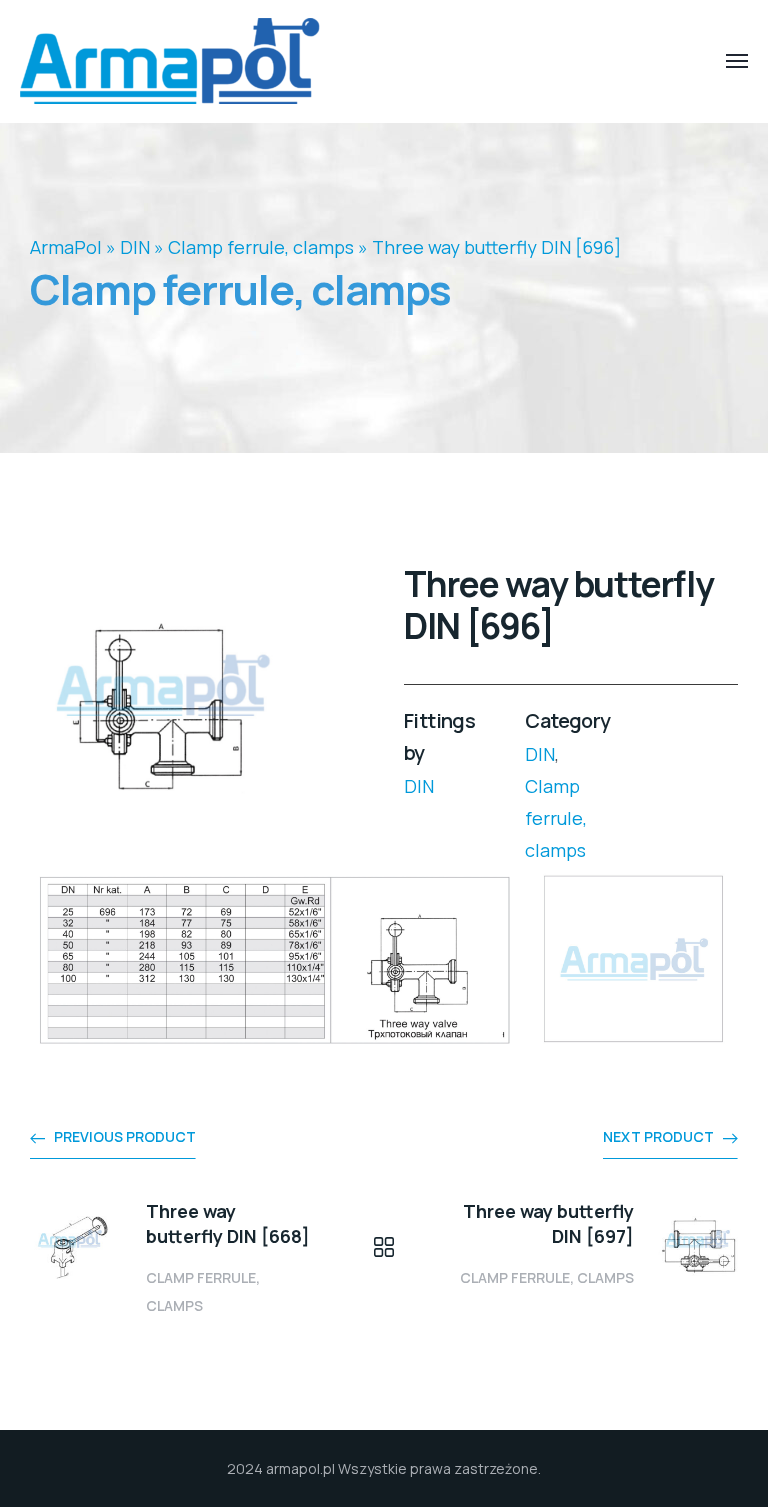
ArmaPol (66, 247)
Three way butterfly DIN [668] (228, 1223)
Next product (658, 1136)
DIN (135, 247)
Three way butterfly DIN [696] (496, 247)
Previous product (125, 1136)
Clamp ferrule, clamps (261, 247)
